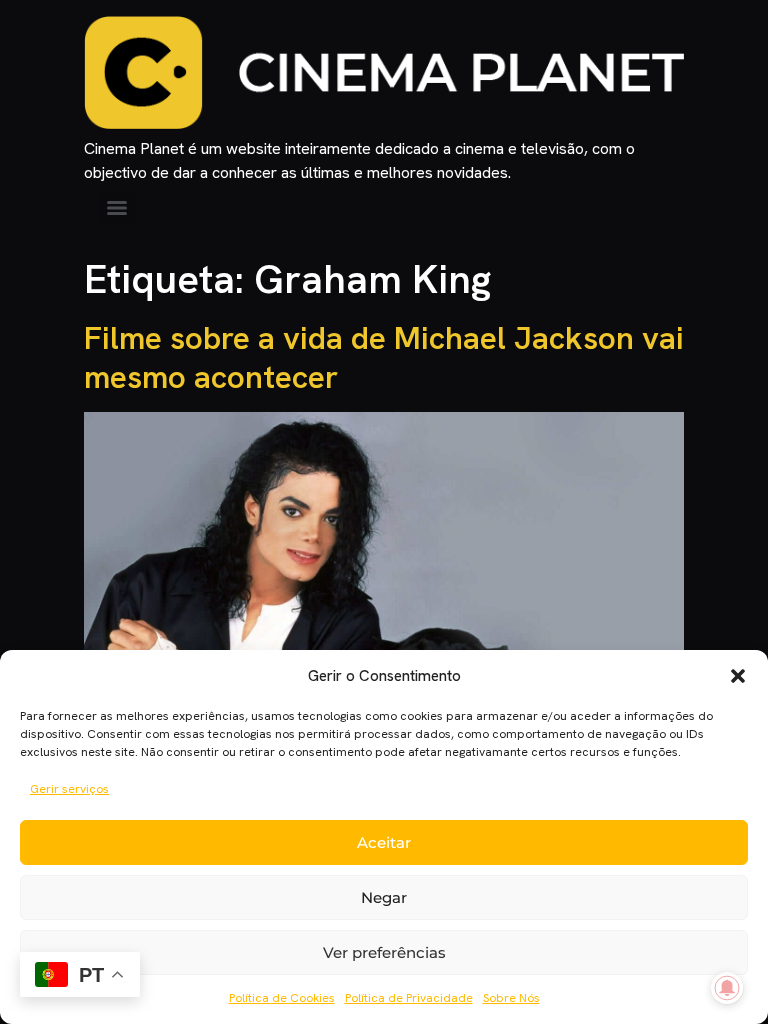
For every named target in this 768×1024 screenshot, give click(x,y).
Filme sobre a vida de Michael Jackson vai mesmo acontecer (384, 357)
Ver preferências (384, 952)
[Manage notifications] (727, 988)
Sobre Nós (511, 998)
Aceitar (384, 842)
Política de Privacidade (409, 998)
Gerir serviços (69, 789)
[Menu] (117, 208)
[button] (738, 676)
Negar (384, 897)
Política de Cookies (282, 998)
